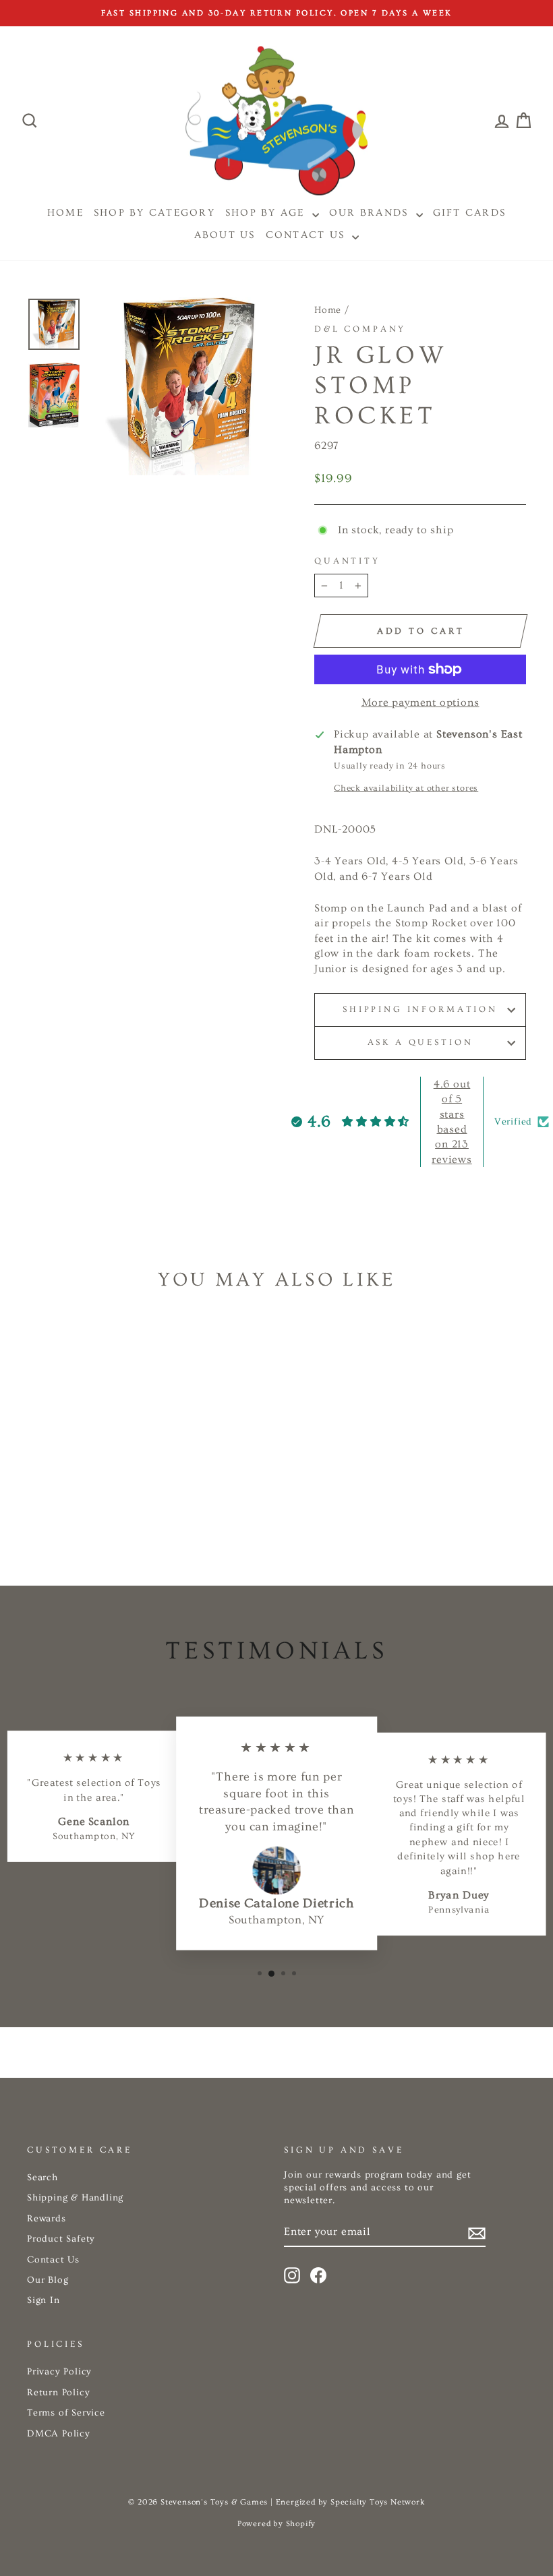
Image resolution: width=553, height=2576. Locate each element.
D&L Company (360, 329)
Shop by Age (267, 213)
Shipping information (420, 1009)
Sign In (43, 2300)
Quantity (347, 561)
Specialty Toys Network (378, 2502)
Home (328, 310)
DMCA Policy (59, 2434)
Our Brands (371, 213)
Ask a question (420, 1042)
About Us (225, 235)
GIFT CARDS (470, 213)
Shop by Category (154, 213)
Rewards (47, 2219)
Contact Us (308, 235)
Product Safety (61, 2239)
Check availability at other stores (406, 788)
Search (42, 2178)
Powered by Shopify (276, 2524)
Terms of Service (66, 2413)
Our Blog (48, 2280)
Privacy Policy (59, 2372)
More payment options (420, 702)
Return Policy (58, 2393)
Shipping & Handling (75, 2198)
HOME (65, 213)
